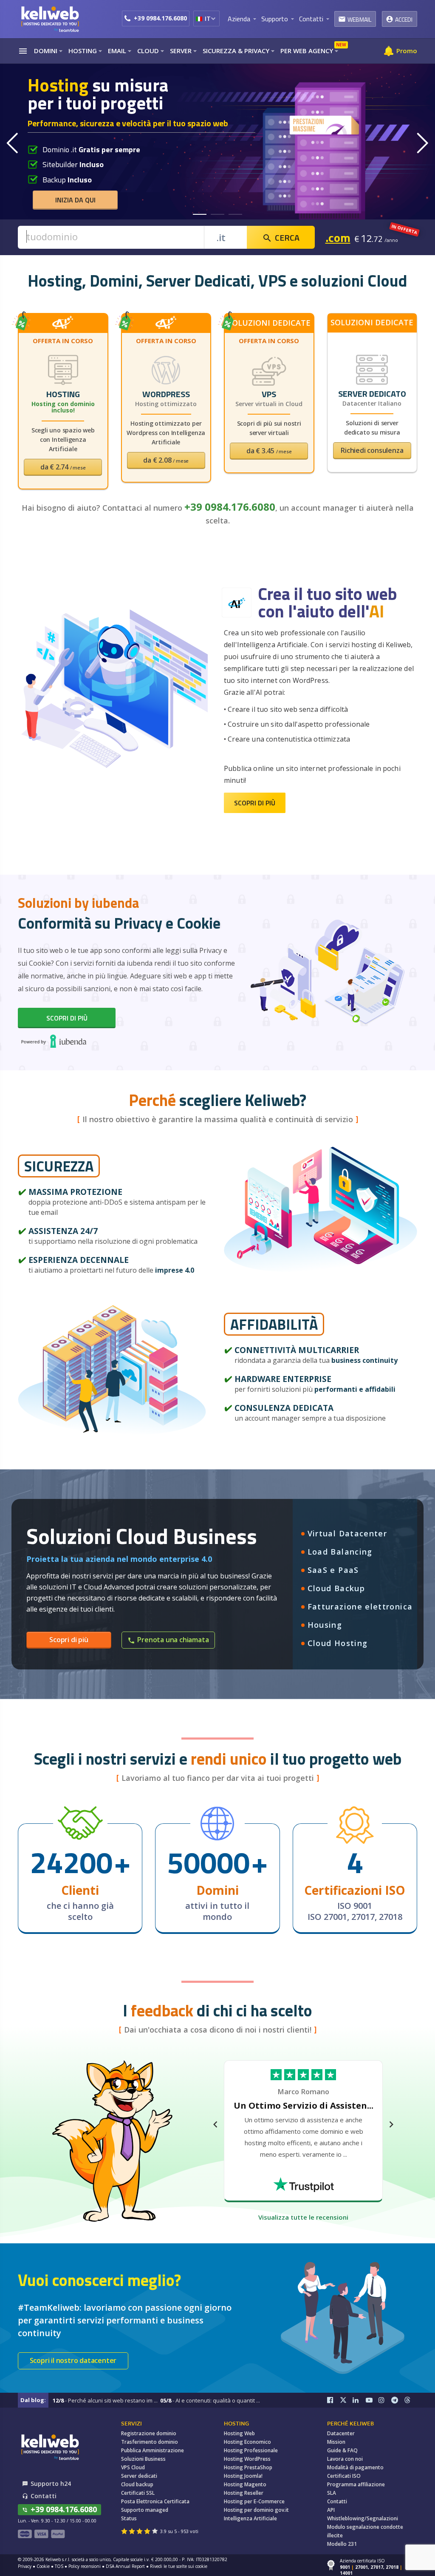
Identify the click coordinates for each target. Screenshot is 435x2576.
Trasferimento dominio (150, 2442)
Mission (336, 2442)
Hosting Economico (247, 2442)
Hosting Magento (245, 2484)
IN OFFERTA (404, 229)
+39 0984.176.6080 (160, 18)
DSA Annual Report (125, 2566)
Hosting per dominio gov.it (256, 2510)
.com (338, 237)
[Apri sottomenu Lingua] (213, 18)
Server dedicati (139, 2476)
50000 (208, 1862)
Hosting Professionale (251, 2450)
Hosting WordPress (247, 2459)
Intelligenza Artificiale (250, 2518)
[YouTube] (372, 2400)
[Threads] (411, 2400)
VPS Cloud (133, 2467)
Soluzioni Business (143, 2459)
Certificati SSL (138, 2493)
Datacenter (341, 2433)
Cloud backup (137, 2484)
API (331, 2510)
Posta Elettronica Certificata (155, 2501)
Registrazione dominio (149, 2433)
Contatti (337, 2501)
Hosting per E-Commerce (254, 2501)
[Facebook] (333, 2400)
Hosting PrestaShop (248, 2467)
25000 (71, 1862)
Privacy (25, 2566)
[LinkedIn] (359, 2400)
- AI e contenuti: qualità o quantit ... (210, 2400)
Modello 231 (342, 2544)
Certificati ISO (344, 2476)
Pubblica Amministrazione (153, 2450)
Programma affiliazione (356, 2484)
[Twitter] (346, 2400)
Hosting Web (239, 2433)
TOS (59, 2566)
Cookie (43, 2566)
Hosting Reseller (244, 2493)
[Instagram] (385, 2400)
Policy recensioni (85, 2566)
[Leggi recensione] (304, 2184)
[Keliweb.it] (50, 19)
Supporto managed (145, 2510)
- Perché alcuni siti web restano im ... (105, 2400)
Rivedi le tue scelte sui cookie (179, 2566)
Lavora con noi (345, 2459)
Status (129, 2518)
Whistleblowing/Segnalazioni (363, 2518)
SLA (332, 2493)
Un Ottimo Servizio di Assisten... (304, 2105)
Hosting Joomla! (243, 2476)
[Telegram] (398, 2400)
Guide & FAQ (342, 2450)
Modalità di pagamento (355, 2467)
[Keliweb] (50, 2447)
